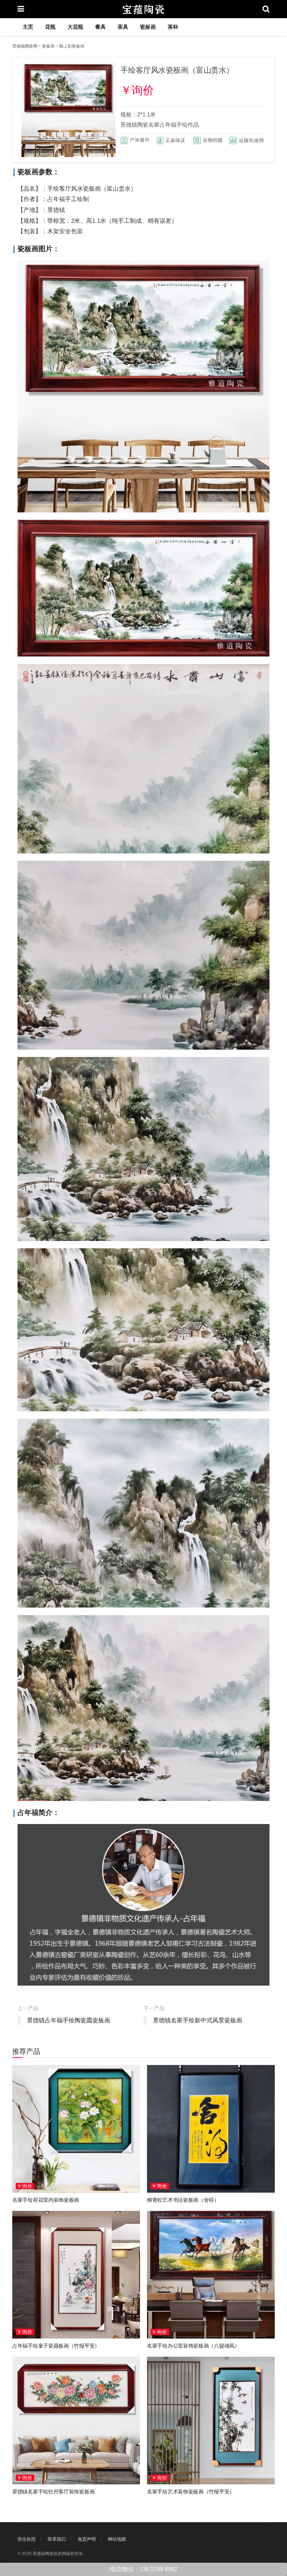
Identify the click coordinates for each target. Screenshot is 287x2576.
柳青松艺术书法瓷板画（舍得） (183, 2200)
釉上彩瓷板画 (72, 46)
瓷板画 (148, 27)
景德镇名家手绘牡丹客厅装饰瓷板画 (53, 2492)
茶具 (123, 27)
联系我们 (57, 2539)
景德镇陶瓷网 (25, 46)
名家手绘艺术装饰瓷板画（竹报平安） (191, 2492)
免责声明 (87, 2539)
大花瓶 (75, 27)
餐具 (100, 27)
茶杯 (173, 27)
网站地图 (117, 2539)
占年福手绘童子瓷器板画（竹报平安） (56, 2346)
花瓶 (50, 27)
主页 (28, 27)
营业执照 (27, 2539)
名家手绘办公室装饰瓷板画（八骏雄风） (193, 2346)
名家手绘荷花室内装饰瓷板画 (46, 2200)
